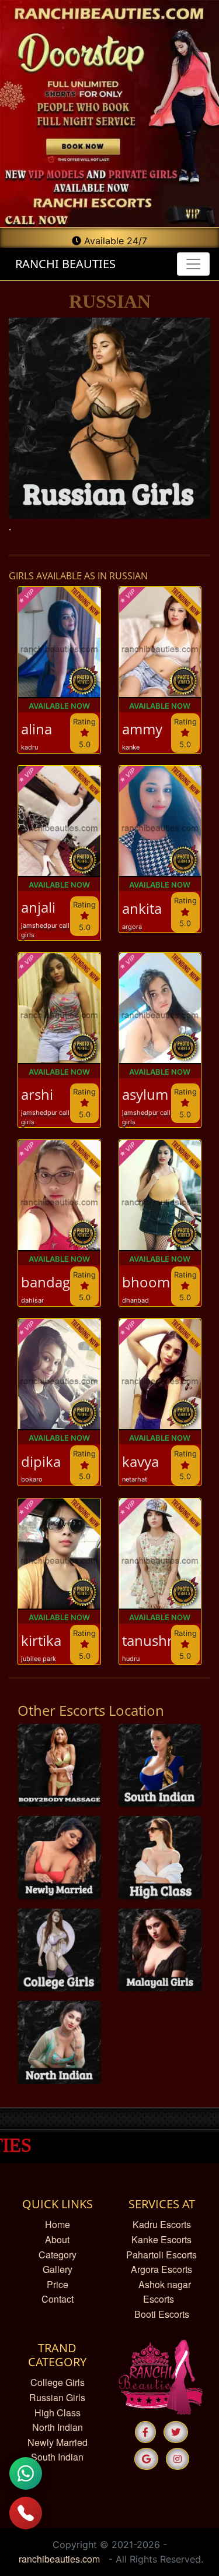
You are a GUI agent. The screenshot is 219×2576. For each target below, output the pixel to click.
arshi (37, 1095)
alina (36, 729)
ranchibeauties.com (59, 2559)
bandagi (46, 1282)
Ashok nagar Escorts (165, 2292)
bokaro (32, 1479)
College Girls (58, 2382)
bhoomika (147, 1282)
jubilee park (39, 1659)
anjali (38, 908)
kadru (29, 747)
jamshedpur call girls (45, 930)
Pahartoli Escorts (161, 2255)
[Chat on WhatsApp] (26, 2473)
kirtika (41, 1641)
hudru (131, 1659)
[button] (145, 2432)
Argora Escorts (161, 2269)
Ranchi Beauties (64, 264)
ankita (142, 909)
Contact (58, 2299)
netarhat (135, 1479)
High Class (58, 2413)
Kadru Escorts (162, 2224)
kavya (140, 1462)
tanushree (147, 1641)
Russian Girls (57, 2397)
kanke (131, 747)
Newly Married (58, 2442)
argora (132, 927)
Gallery (58, 2269)
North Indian (58, 2427)
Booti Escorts (162, 2314)
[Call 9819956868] (26, 2513)
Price (58, 2284)
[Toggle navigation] (193, 264)
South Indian (57, 2457)
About (57, 2239)
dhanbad (135, 1300)
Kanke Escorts (161, 2239)
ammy (142, 729)
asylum (145, 1095)
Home (58, 2224)
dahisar (32, 1300)
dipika (41, 1462)
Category (58, 2255)
